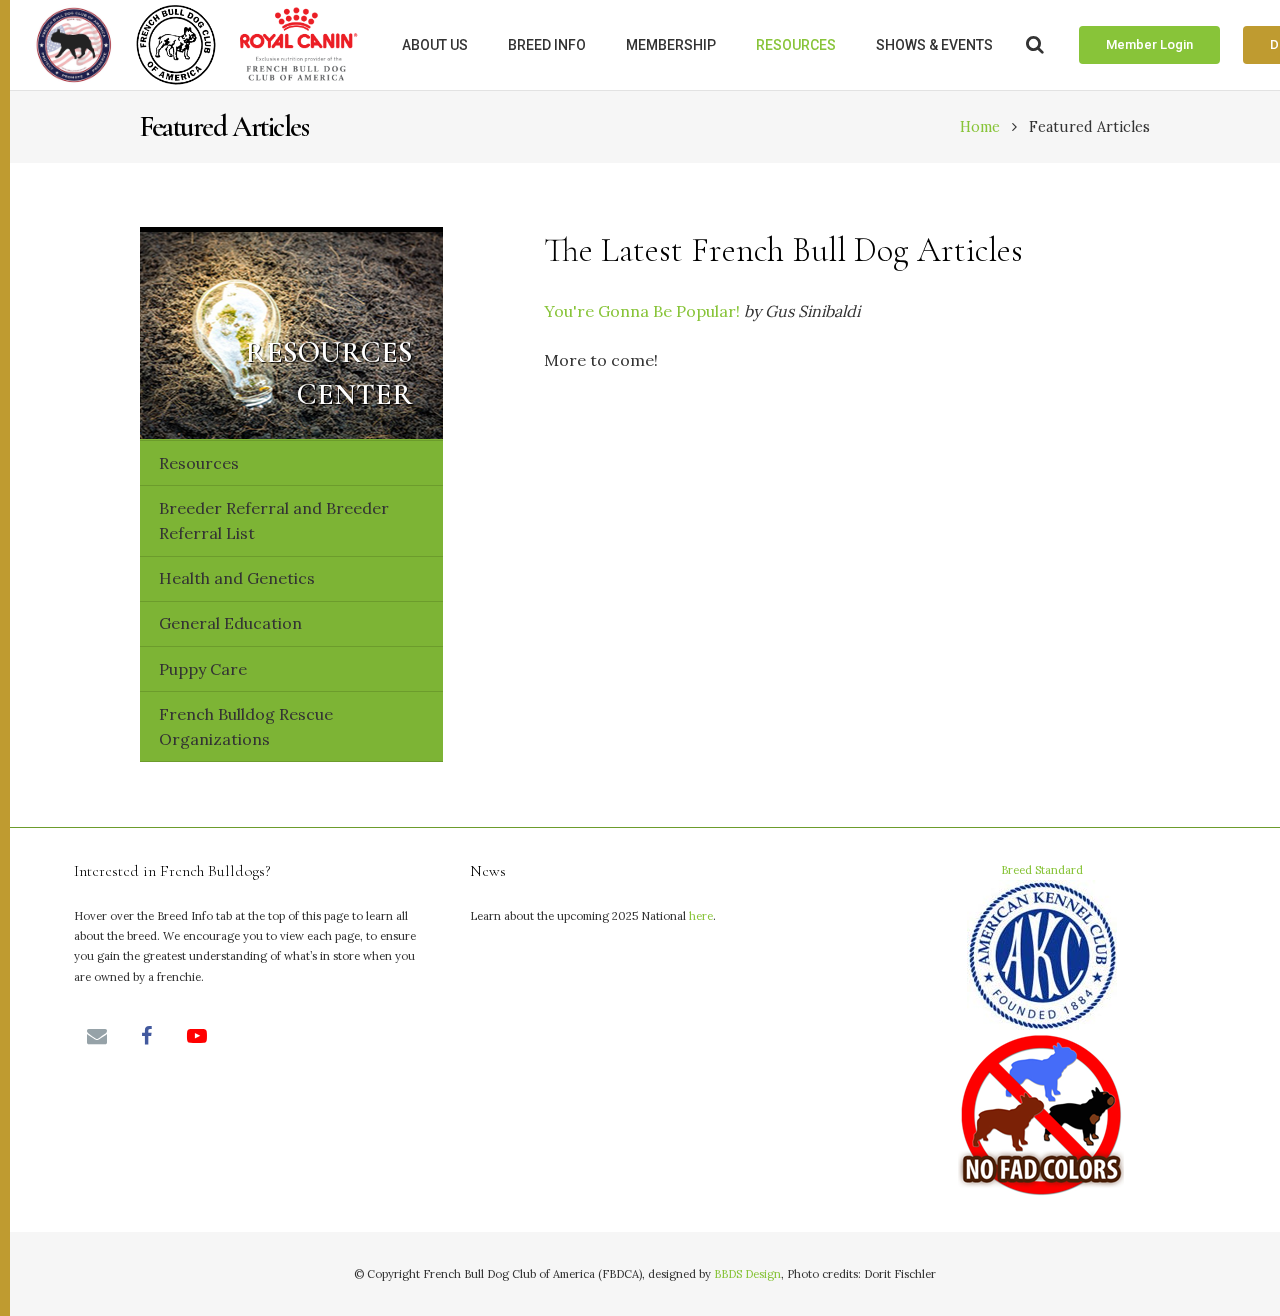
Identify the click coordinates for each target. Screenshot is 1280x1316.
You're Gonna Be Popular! (642, 311)
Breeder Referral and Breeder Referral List (274, 520)
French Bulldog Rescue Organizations (246, 726)
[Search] (1035, 45)
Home (980, 127)
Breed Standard (1042, 870)
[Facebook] (147, 1036)
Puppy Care (203, 669)
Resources (199, 463)
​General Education (230, 623)
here (701, 916)
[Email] (97, 1036)
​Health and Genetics (237, 578)
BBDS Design (747, 1274)
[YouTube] (197, 1036)
